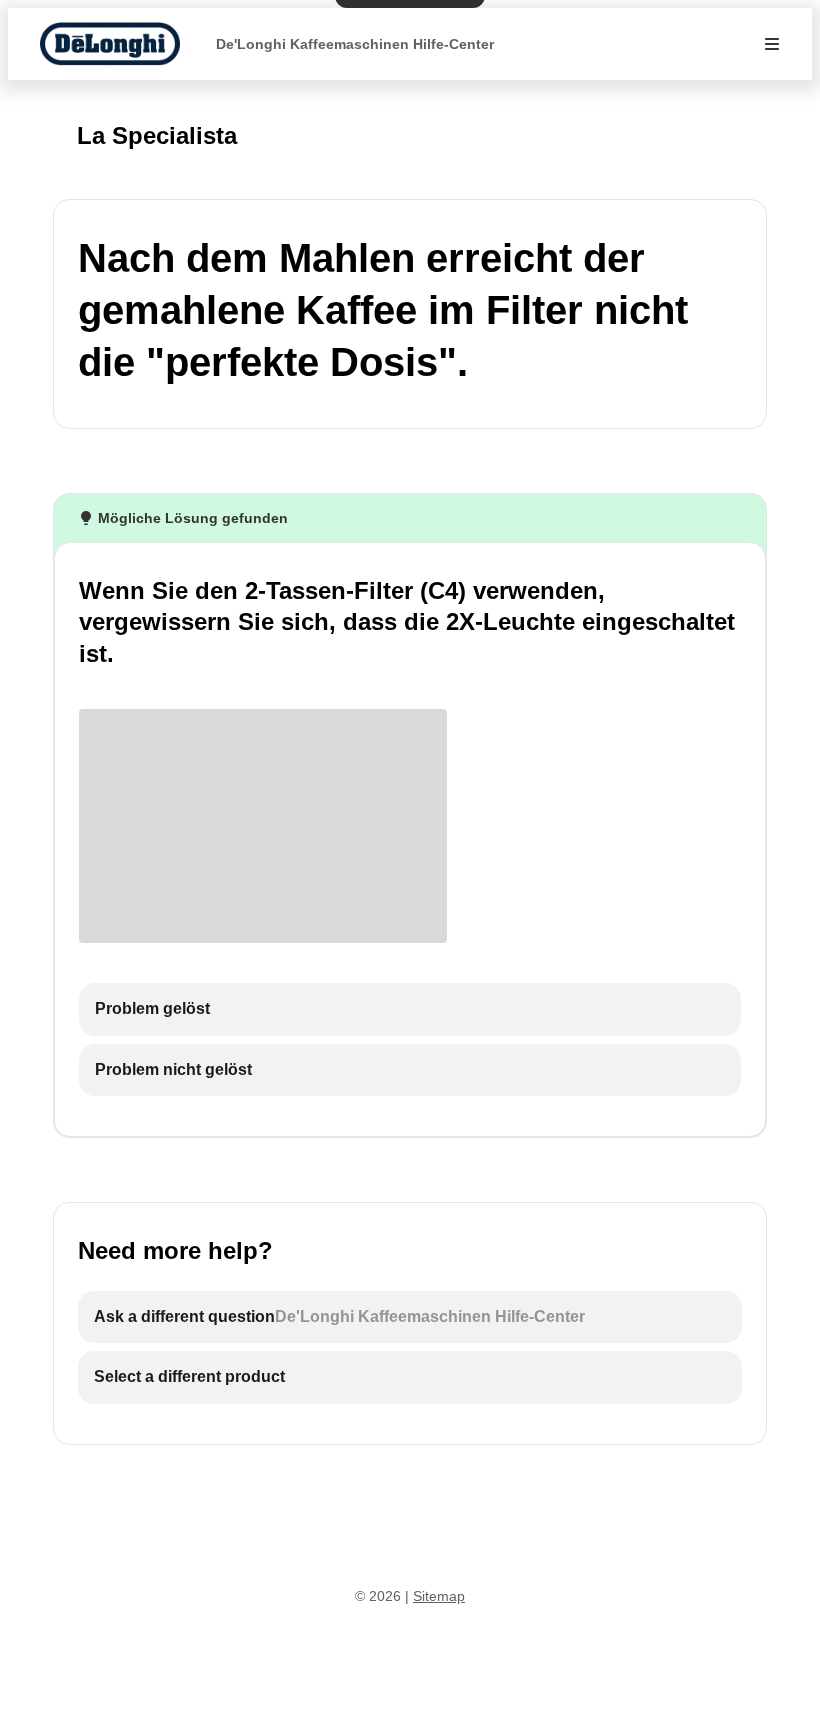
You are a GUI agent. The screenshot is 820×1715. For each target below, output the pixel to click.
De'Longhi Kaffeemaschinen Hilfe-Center (355, 44)
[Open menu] (772, 44)
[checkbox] (410, 1009)
